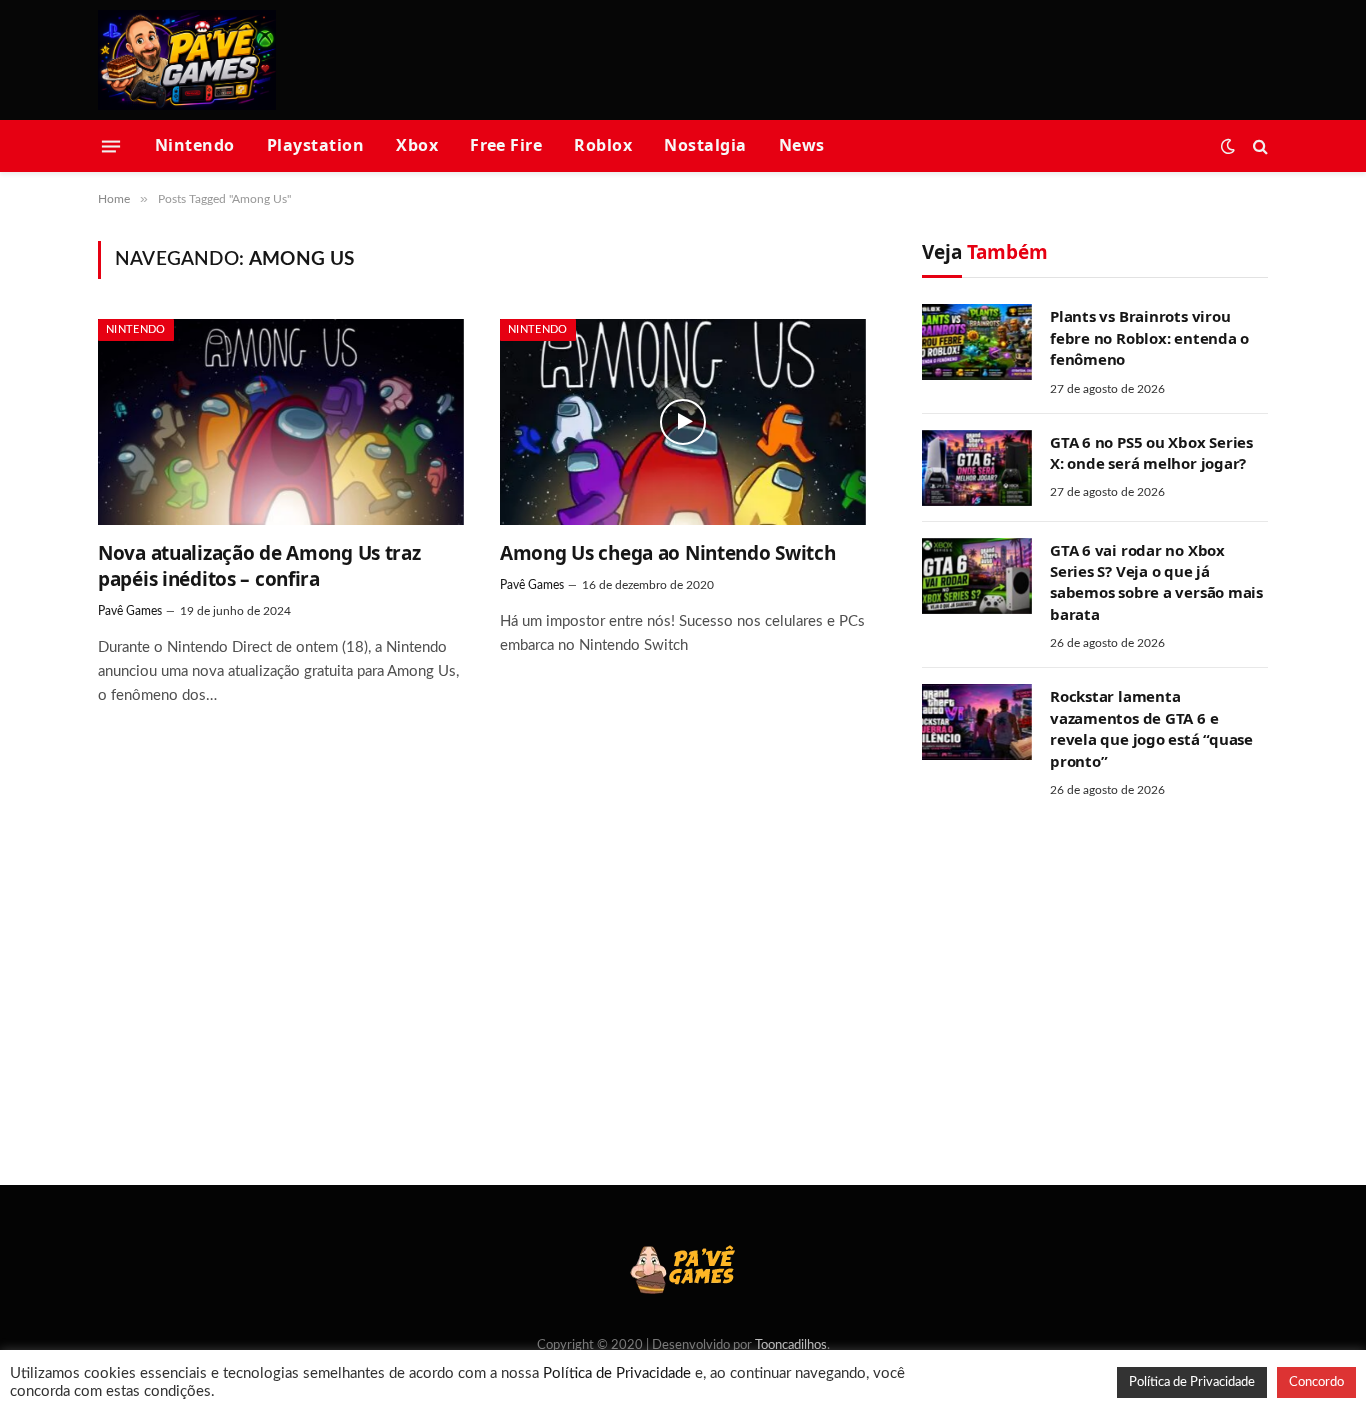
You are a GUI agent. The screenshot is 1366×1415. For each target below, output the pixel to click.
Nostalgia (705, 145)
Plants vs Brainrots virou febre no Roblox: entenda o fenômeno (1149, 337)
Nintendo (195, 145)
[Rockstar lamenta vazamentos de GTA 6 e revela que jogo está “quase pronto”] (977, 722)
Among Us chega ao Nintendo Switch (668, 553)
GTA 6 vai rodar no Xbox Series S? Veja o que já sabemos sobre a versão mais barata (1156, 582)
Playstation (315, 145)
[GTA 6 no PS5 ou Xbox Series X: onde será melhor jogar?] (977, 468)
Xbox (417, 145)
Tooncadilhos (791, 1345)
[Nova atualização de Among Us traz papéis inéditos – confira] (281, 422)
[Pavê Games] (187, 60)
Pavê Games (130, 611)
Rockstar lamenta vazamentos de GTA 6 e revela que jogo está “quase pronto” (1151, 728)
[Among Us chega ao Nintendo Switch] (683, 422)
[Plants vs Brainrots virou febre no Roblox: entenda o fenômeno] (977, 342)
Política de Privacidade (617, 1373)
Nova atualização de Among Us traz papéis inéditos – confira (259, 566)
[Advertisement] (904, 57)
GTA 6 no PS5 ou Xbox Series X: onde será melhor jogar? (1151, 452)
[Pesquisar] (1258, 146)
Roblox (603, 145)
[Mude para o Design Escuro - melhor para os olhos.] (1228, 146)
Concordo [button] (1316, 1382)
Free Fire (506, 145)
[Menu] (111, 146)
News (802, 145)
